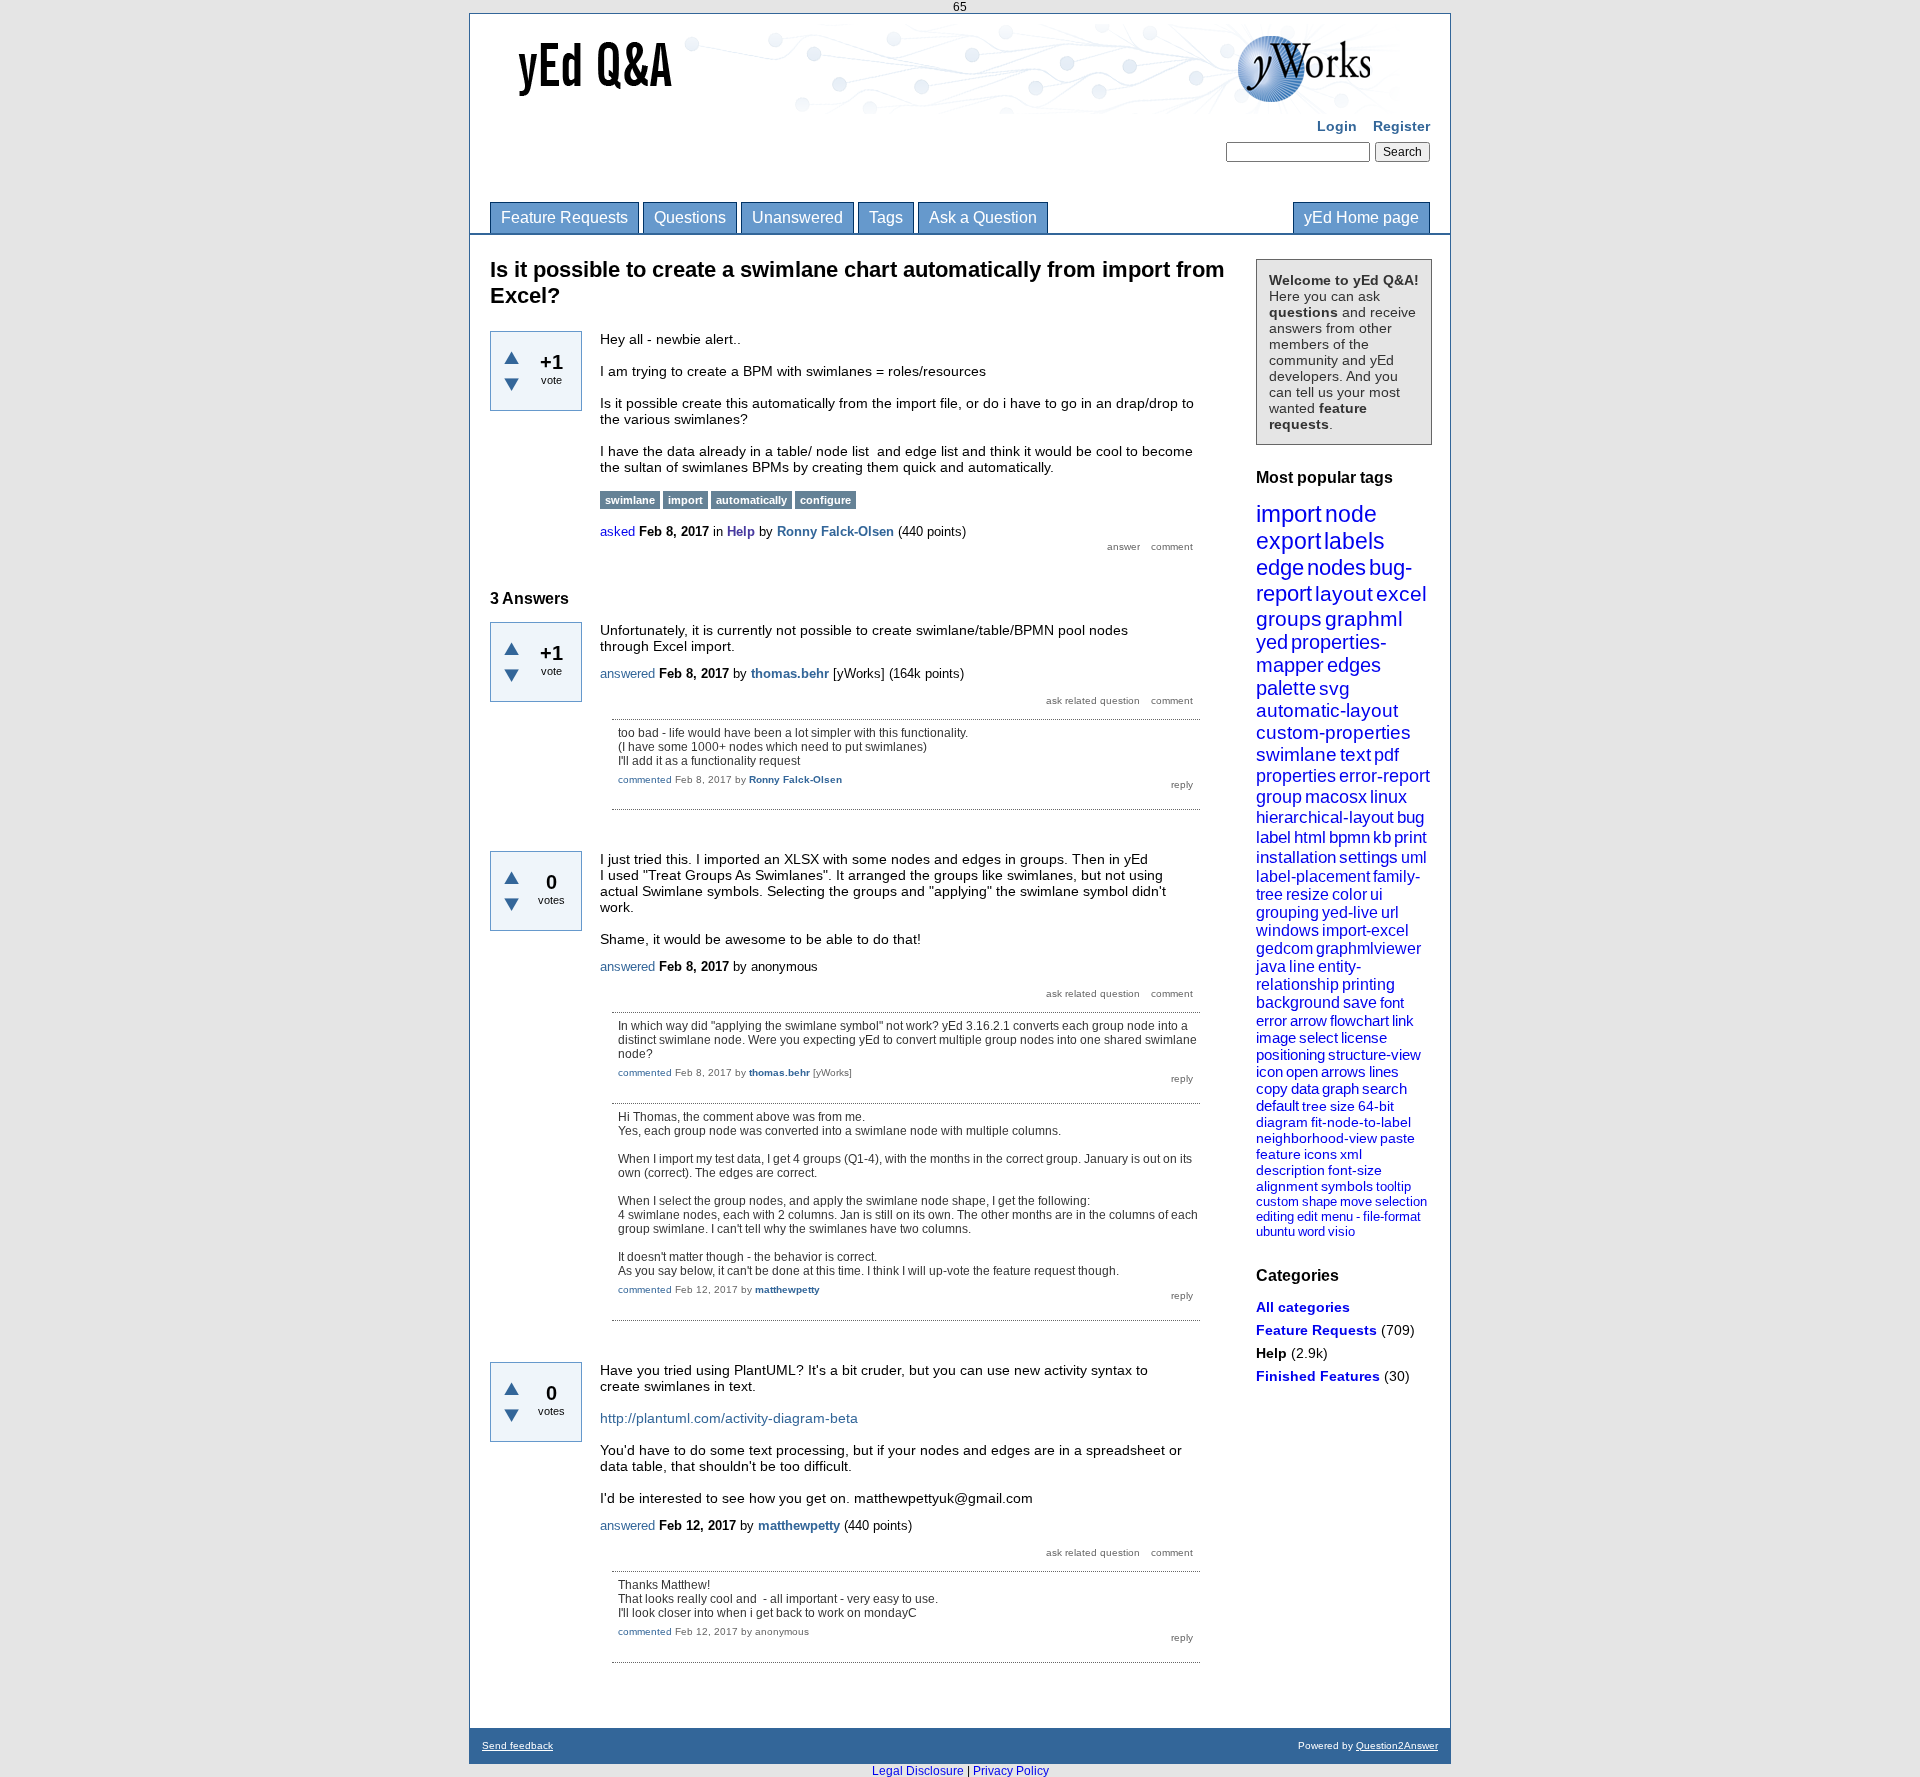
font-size (1355, 1170)
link (1403, 1020)
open (1302, 1071)
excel (1401, 593)
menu (1337, 1216)
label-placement (1313, 876)
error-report (1384, 776)
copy (1272, 1088)
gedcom (1284, 948)
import (1289, 513)
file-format (1392, 1216)
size (1342, 1106)
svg (1334, 688)
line (1302, 966)
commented (645, 779)
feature (1278, 1154)
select (1318, 1037)
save (1360, 1002)
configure (825, 500)
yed (1272, 642)
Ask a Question (983, 217)
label (1273, 837)
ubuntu (1275, 1231)
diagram (1282, 1122)
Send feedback (517, 1745)
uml (1414, 857)
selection (1401, 1201)
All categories (1303, 1307)
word (1311, 1231)
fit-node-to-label (1361, 1122)
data (1305, 1088)
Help (1271, 1353)
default (1277, 1105)
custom (1277, 1201)
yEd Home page (1361, 217)
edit (1307, 1216)
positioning (1290, 1054)
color (1349, 894)
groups (1289, 618)
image (1276, 1037)
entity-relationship (1308, 975)
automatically (751, 500)
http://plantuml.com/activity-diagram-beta (729, 1418)
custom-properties (1333, 732)
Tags (886, 217)
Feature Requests (564, 217)
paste (1397, 1138)
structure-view (1374, 1054)
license (1364, 1037)
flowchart (1359, 1020)
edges (1354, 665)
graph (1340, 1088)
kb (1382, 837)
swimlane (1296, 754)
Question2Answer (1397, 1745)
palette (1286, 688)
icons (1320, 1154)
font (1392, 1002)
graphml (1364, 618)
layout (1344, 593)
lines (1384, 1071)
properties (1296, 776)
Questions (690, 217)
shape (1319, 1201)
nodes (1336, 567)
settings (1368, 857)
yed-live (1350, 912)
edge (1280, 567)
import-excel (1365, 930)
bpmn (1349, 837)
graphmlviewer (1368, 948)
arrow (1308, 1020)
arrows (1343, 1071)
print (1410, 837)
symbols (1347, 1186)
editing (1275, 1216)
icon (1269, 1071)
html (1310, 837)
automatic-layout (1327, 710)
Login (1337, 126)
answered (627, 673)
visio (1341, 1231)
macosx (1336, 797)
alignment (1287, 1186)
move (1356, 1201)
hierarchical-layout (1325, 817)
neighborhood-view (1316, 1138)
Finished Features (1318, 1376)
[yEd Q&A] (945, 100)
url (1390, 912)
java (1271, 966)
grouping (1287, 912)
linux (1388, 797)
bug (1410, 817)
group (1279, 797)
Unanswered (797, 217)
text (1355, 754)
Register (1401, 126)
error (1271, 1020)
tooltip (1393, 1186)
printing (1368, 984)
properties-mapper (1321, 653)
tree (1314, 1106)
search (1384, 1088)
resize (1307, 894)
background (1298, 1002)
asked (617, 531)
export (1288, 541)
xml (1351, 1154)
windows (1287, 930)
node (1351, 514)
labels (1354, 541)
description (1290, 1170)
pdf (1386, 755)
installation (1296, 857)
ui (1376, 894)
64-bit (1376, 1106)
